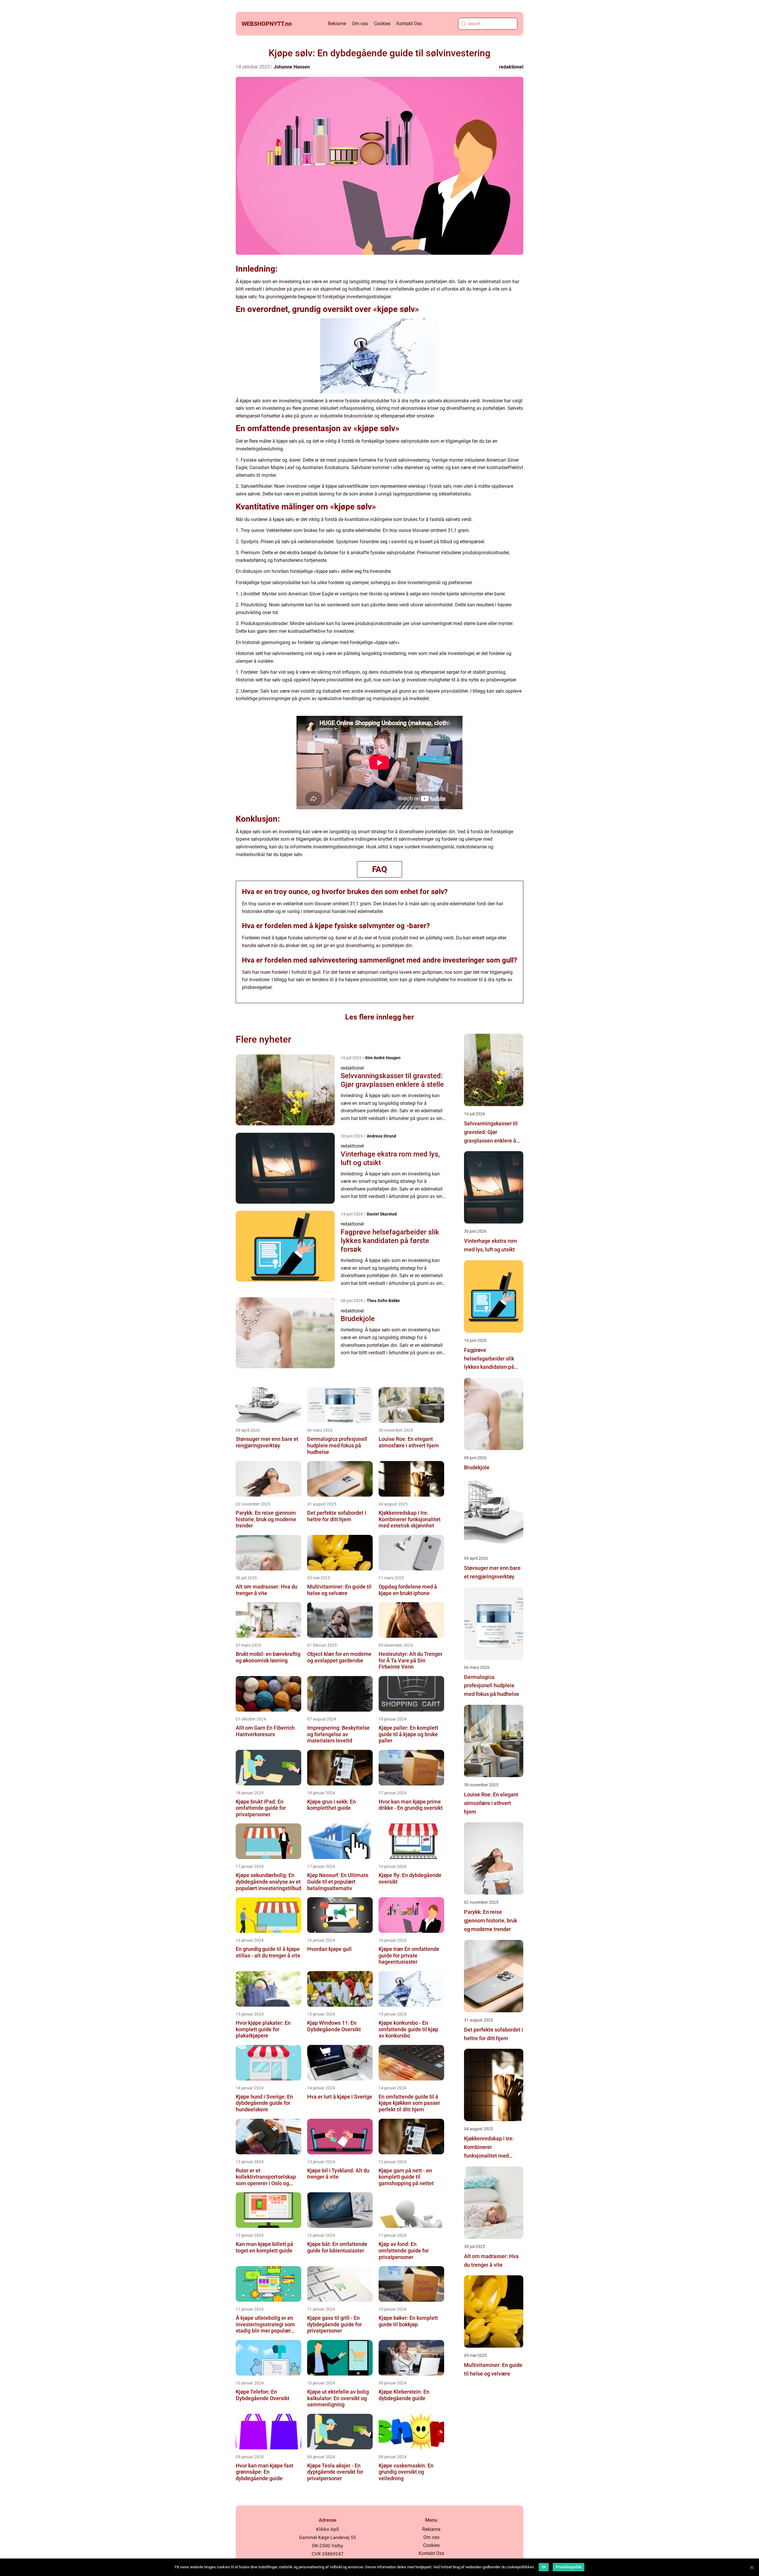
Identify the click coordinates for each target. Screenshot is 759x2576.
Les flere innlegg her (379, 1017)
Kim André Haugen (383, 1058)
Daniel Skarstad (382, 1214)
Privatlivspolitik (569, 2567)
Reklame (337, 24)
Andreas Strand (381, 1136)
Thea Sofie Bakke (383, 1301)
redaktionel (511, 67)
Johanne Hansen (292, 67)
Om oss (360, 24)
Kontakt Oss (409, 24)
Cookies (382, 24)
